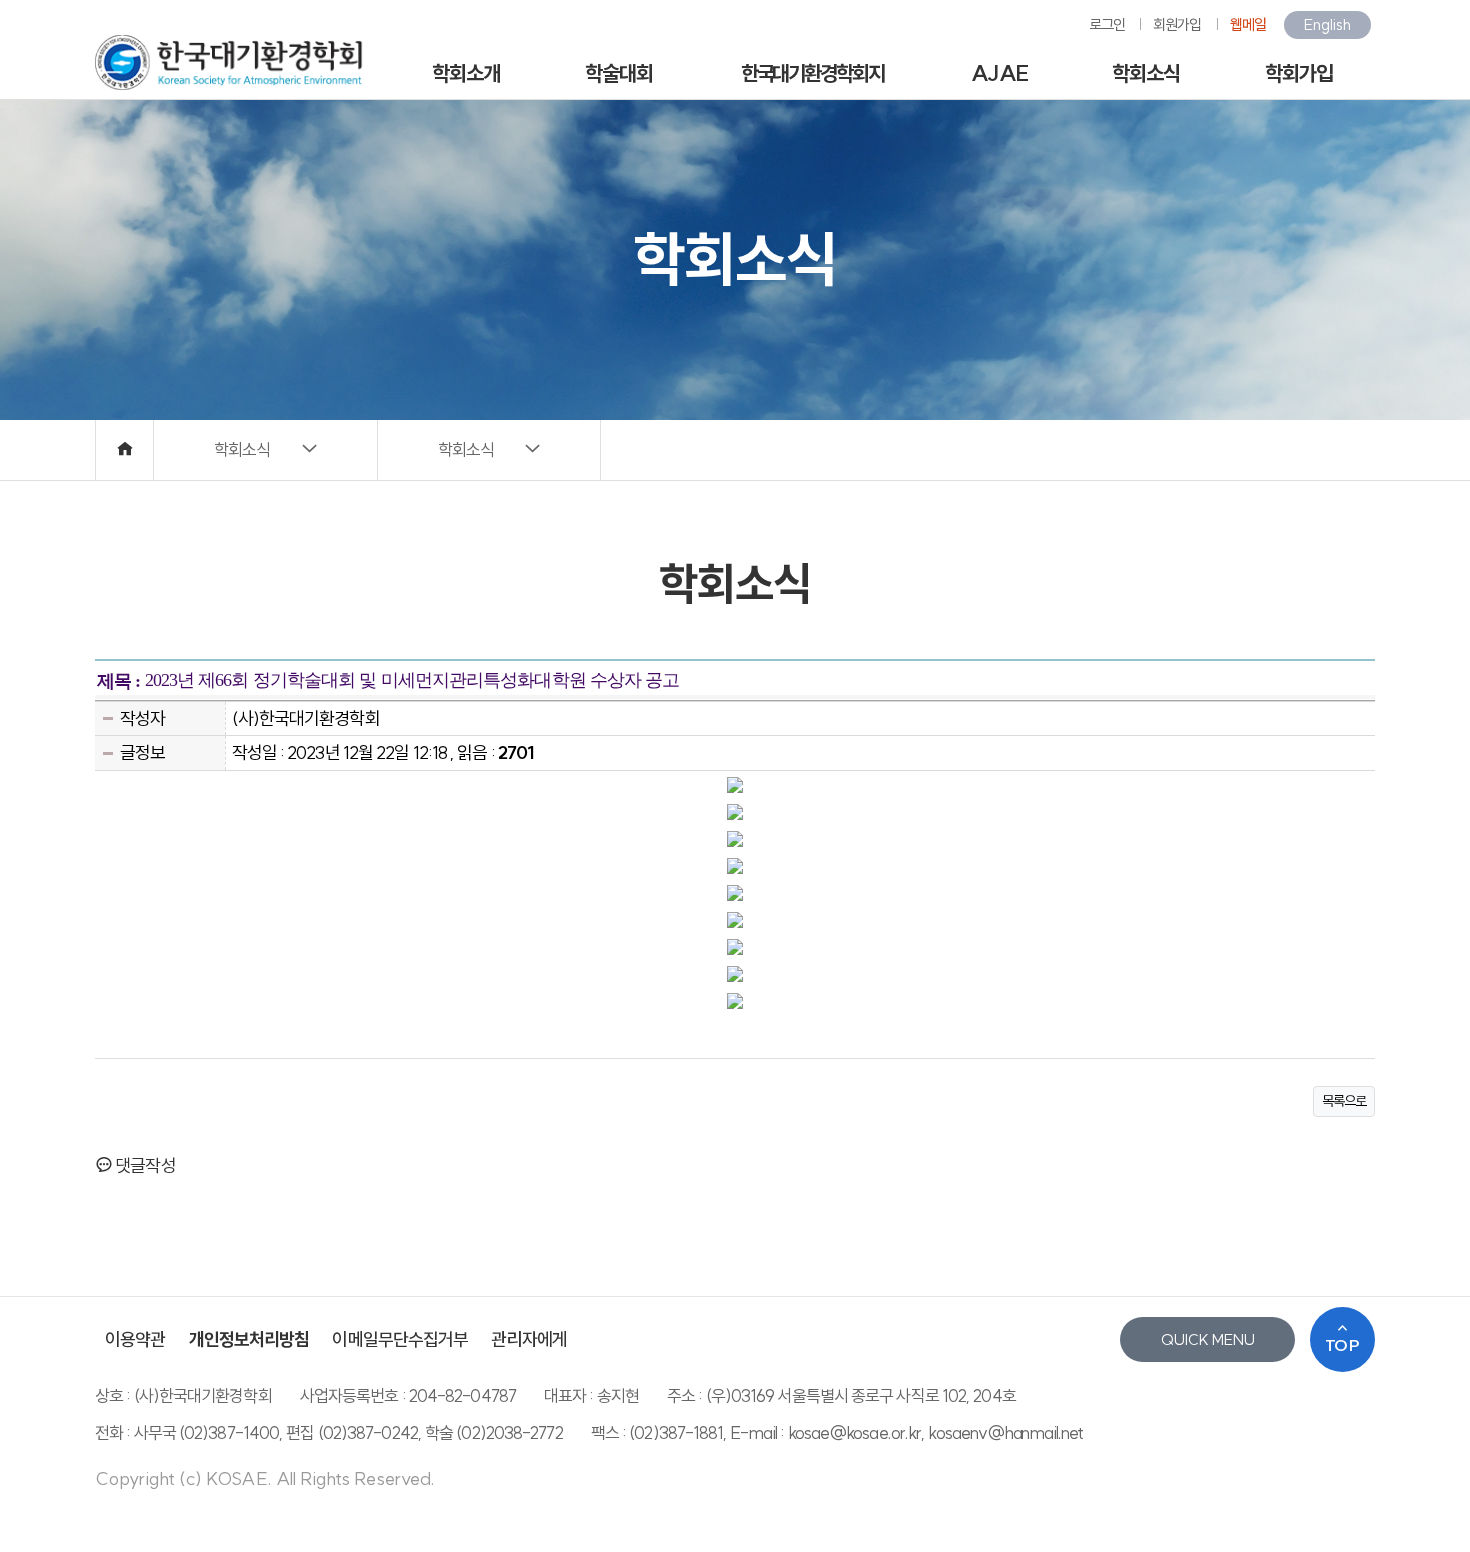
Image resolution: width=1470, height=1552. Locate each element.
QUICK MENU (1208, 1339)
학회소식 (1146, 73)
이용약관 (135, 1339)
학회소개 (466, 73)
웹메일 (1248, 24)
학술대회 (619, 73)
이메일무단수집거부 (400, 1339)
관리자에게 (529, 1339)
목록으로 (1344, 1101)
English (1327, 24)
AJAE (999, 73)
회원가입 (1177, 24)
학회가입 (1299, 73)
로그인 (1107, 24)
